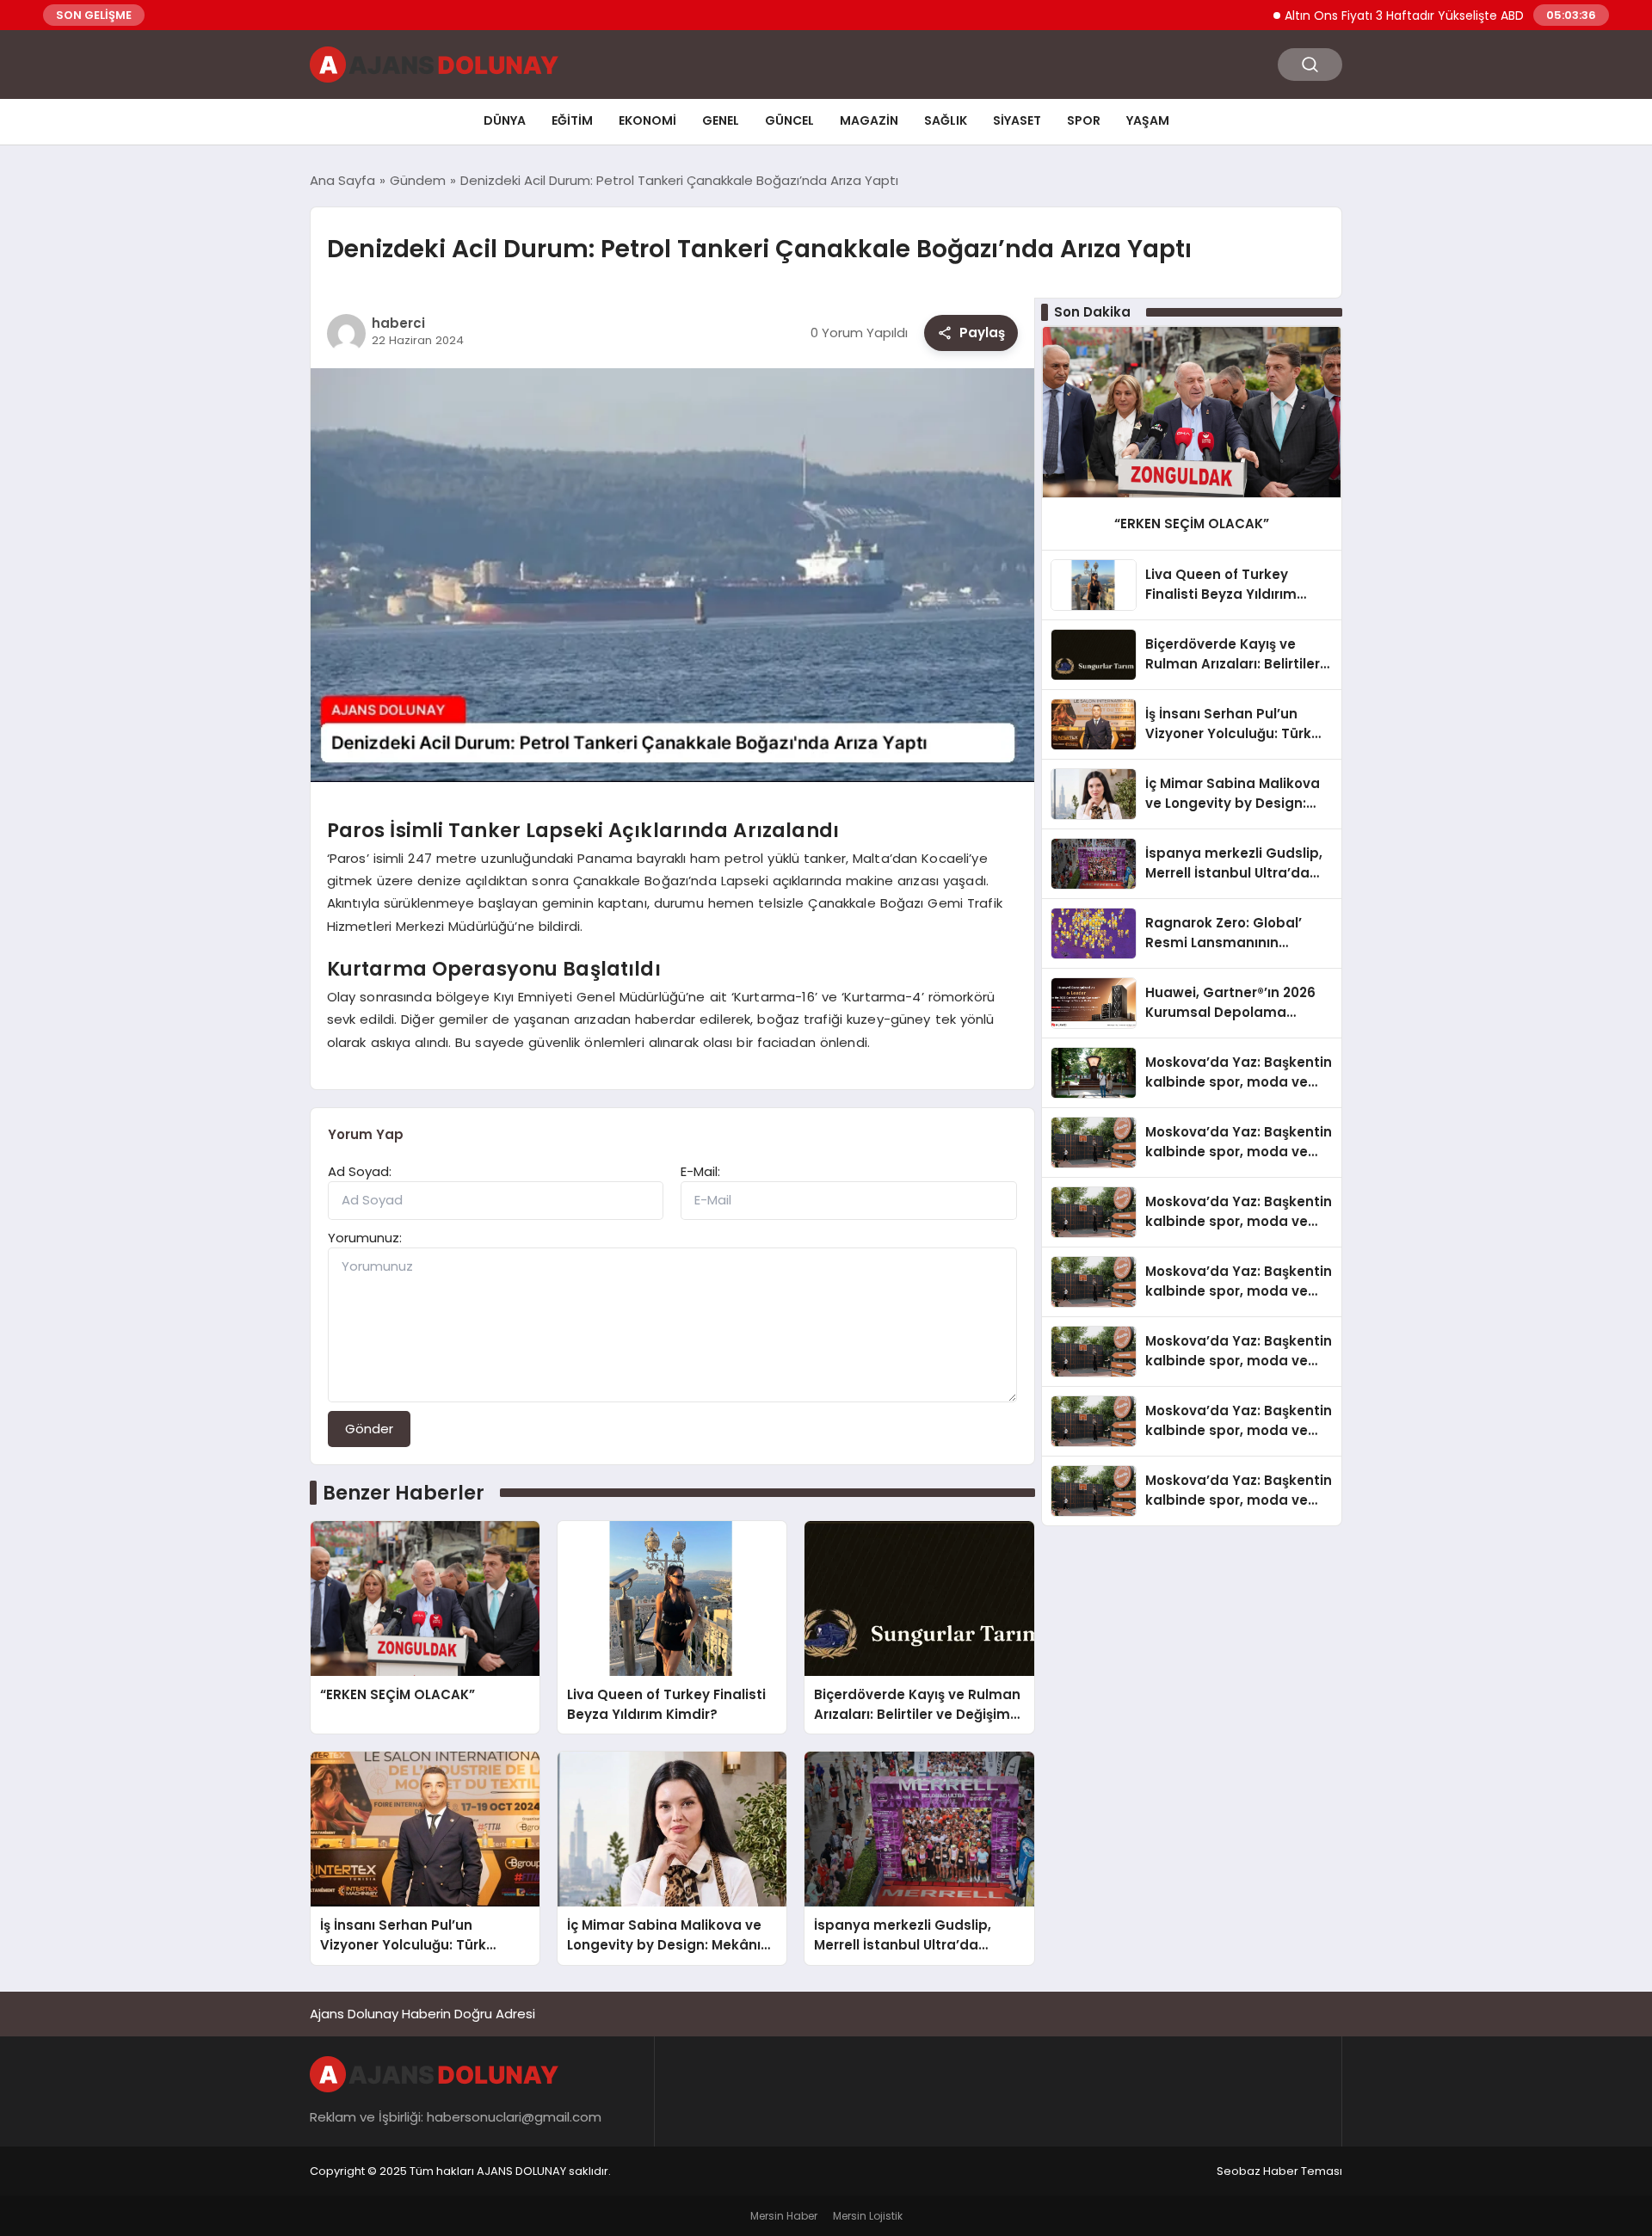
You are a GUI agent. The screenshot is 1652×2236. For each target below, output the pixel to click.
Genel (721, 120)
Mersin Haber (784, 2216)
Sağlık (946, 120)
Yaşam (1148, 120)
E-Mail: (700, 1171)
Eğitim (572, 120)
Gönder (369, 1429)
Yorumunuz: (365, 1238)
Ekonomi (647, 120)
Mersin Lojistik (868, 2216)
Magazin (869, 120)
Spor (1084, 120)
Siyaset (1017, 120)
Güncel (789, 120)
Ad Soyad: (360, 1171)
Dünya (505, 120)
